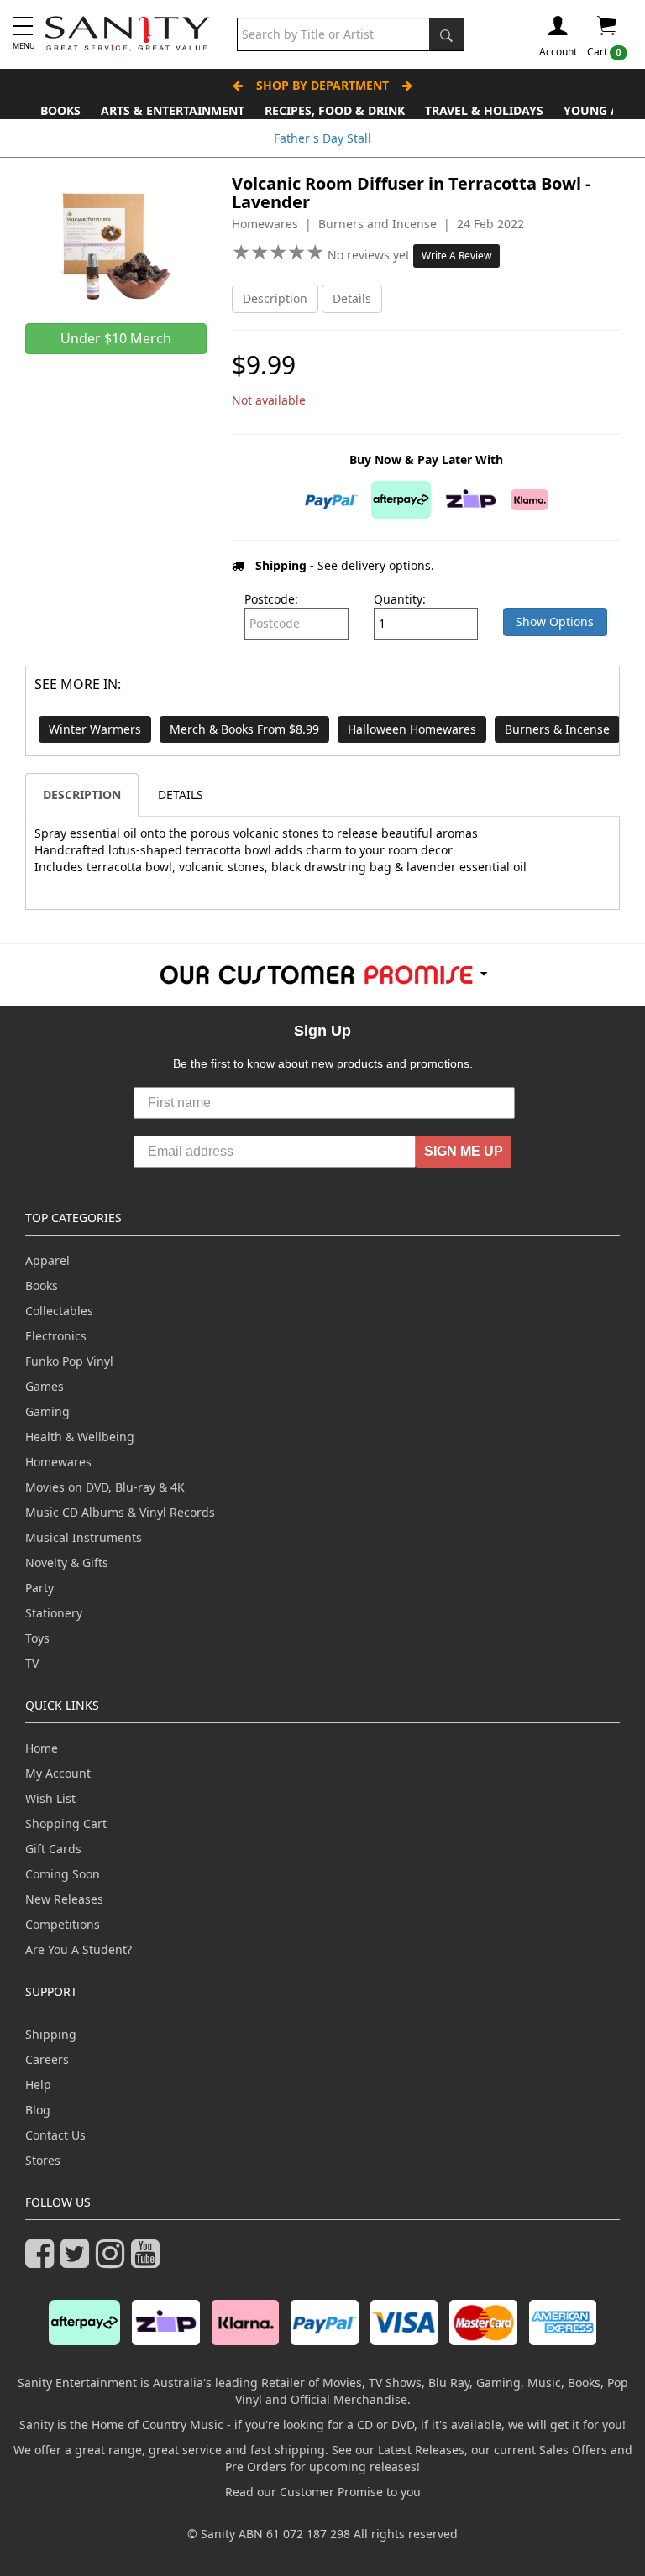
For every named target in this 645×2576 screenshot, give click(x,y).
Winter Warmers (95, 729)
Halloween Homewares (412, 729)
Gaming (47, 1411)
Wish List (50, 1798)
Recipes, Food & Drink (335, 110)
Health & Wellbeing (80, 1437)
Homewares (58, 1462)
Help (38, 2085)
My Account (58, 1773)
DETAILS (181, 794)
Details (352, 298)
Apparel (47, 1260)
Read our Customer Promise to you (323, 2492)
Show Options (555, 622)
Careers (47, 2059)
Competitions (63, 1924)
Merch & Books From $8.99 (244, 729)
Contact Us (55, 2135)
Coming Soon (63, 1874)
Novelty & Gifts (67, 1562)
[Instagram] (113, 2261)
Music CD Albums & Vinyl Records (120, 1512)
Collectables (59, 1311)
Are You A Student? (79, 1949)
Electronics (56, 1336)
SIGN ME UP (464, 1151)
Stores (43, 2160)
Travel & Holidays (484, 110)
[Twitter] (78, 2261)
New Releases (64, 1899)
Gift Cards (53, 1849)
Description (275, 298)
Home (42, 1748)
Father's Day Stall (322, 138)
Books (60, 110)
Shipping (51, 2034)
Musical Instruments (84, 1537)
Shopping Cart (66, 1824)
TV (32, 1663)
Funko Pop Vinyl (69, 1361)
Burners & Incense (557, 729)
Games (45, 1386)
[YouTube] (149, 2261)
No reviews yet (370, 255)
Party (39, 1588)
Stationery (54, 1613)
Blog (38, 2110)
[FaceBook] (43, 2261)
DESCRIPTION (82, 794)
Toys (37, 1638)
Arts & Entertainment (173, 110)
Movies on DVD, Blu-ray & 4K (105, 1487)
